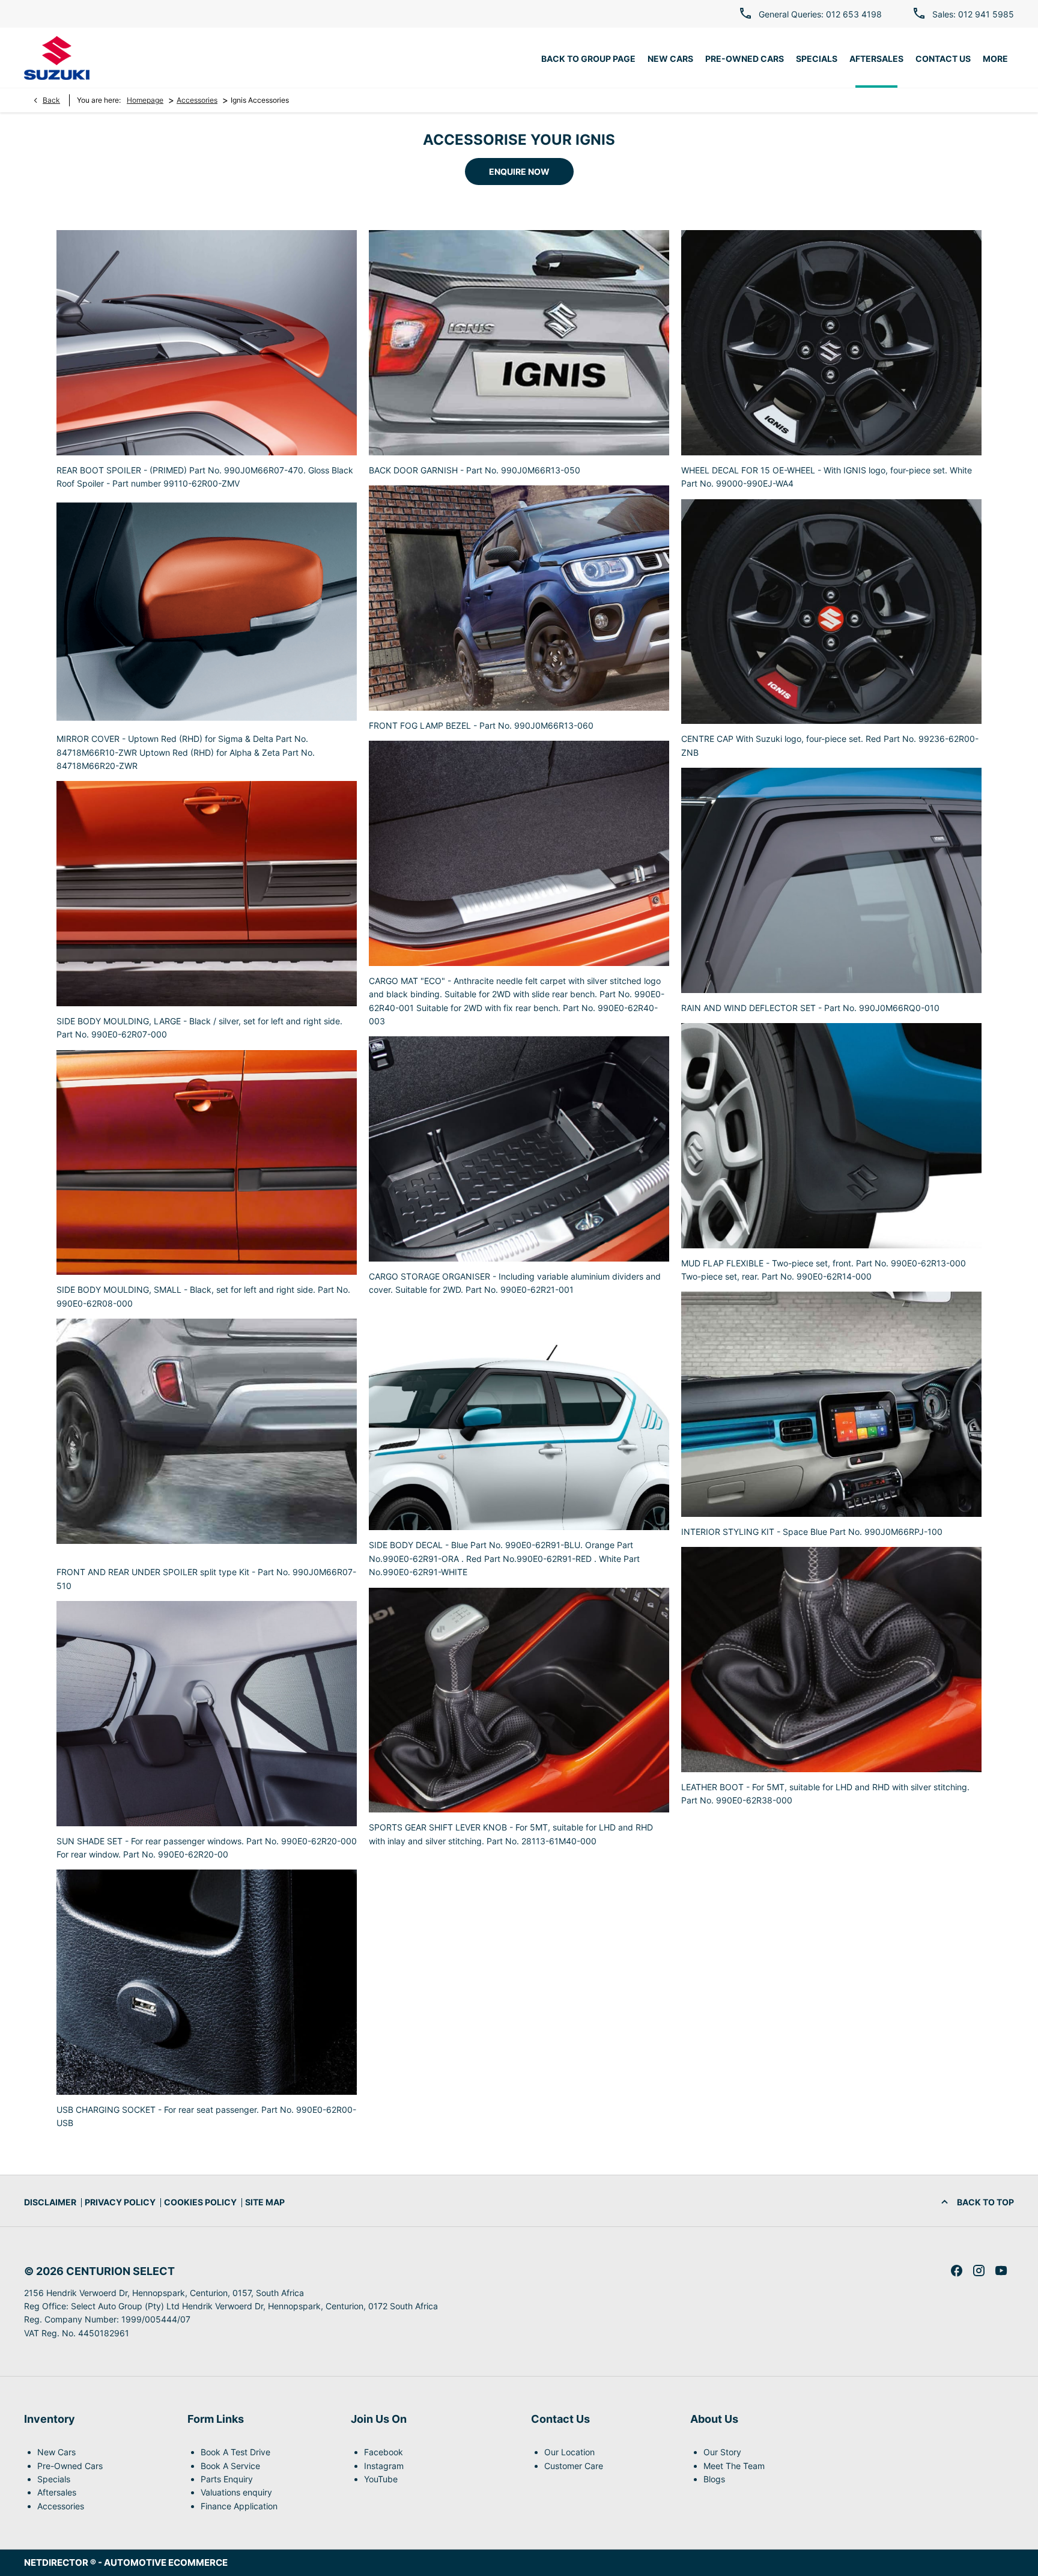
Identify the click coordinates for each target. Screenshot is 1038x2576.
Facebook (384, 2452)
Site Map (265, 2202)
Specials (54, 2479)
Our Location (569, 2452)
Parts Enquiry (227, 2479)
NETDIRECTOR (57, 2562)
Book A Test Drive (235, 2452)
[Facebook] (957, 2271)
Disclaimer (50, 2202)
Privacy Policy (120, 2202)
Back (51, 100)
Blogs (714, 2479)
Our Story (722, 2452)
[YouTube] (1001, 2271)
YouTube (381, 2479)
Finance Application (239, 2506)
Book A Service (230, 2466)
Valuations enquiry (236, 2492)
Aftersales (57, 2492)
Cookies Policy (200, 2202)
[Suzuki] (57, 58)
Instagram (384, 2466)
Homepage (145, 100)
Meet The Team (734, 2466)
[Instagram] (979, 2271)
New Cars (56, 2452)
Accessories (197, 100)
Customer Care (574, 2466)
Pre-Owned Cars (70, 2466)
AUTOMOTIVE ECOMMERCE (166, 2562)
